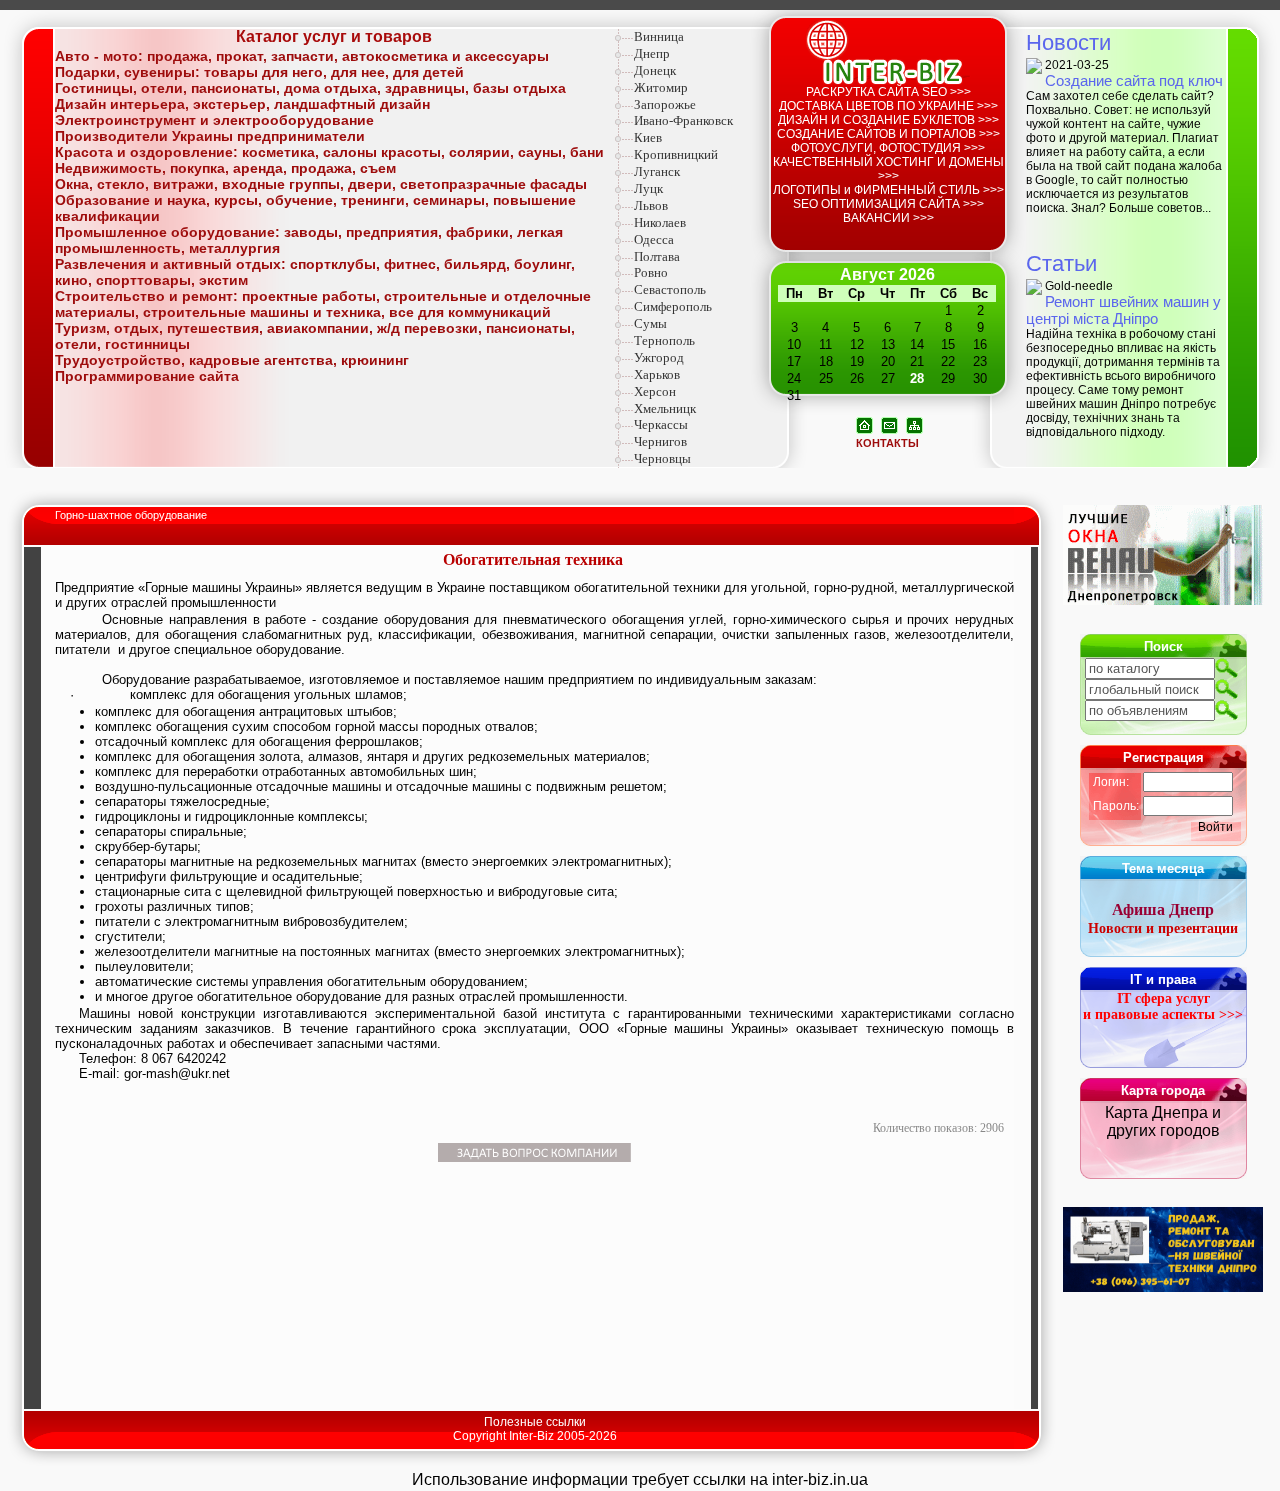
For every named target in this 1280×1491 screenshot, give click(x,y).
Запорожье (665, 104)
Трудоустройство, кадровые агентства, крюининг (232, 360)
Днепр (652, 53)
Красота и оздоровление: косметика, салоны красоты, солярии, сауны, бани (329, 152)
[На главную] (864, 424)
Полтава (657, 256)
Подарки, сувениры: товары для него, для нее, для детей (259, 72)
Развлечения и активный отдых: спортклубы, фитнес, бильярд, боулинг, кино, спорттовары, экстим (315, 272)
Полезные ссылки (535, 1422)
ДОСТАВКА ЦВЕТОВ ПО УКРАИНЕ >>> (888, 106)
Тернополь (664, 340)
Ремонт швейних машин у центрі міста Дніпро (1123, 310)
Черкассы (661, 424)
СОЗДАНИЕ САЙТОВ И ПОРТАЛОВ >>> (888, 134)
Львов (651, 205)
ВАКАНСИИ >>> (888, 218)
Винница (659, 36)
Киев (648, 137)
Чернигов (660, 441)
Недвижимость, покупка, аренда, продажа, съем (225, 168)
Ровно (651, 272)
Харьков (657, 374)
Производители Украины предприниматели (210, 136)
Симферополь (673, 306)
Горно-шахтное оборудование (132, 515)
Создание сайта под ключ (1134, 80)
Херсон (655, 391)
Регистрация (1163, 757)
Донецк (655, 70)
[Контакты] (889, 424)
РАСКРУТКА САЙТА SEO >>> (888, 92)
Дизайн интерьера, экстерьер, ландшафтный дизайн (242, 104)
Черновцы (662, 458)
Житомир (661, 87)
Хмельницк (665, 408)
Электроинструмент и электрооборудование (214, 120)
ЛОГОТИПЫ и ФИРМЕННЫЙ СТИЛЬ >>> (888, 190)
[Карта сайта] (914, 424)
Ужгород (659, 357)
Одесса (654, 239)
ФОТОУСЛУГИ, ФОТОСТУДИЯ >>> (888, 148)
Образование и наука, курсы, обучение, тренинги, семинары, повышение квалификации (315, 208)
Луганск (657, 171)
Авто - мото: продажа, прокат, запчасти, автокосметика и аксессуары (302, 56)
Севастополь (670, 289)
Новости (1068, 42)
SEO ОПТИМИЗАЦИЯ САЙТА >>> (888, 204)
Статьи (1061, 263)
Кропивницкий (676, 154)
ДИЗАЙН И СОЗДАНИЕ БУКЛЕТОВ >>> (888, 120)
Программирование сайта (147, 376)
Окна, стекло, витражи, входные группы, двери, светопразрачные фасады (321, 184)
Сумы (650, 323)
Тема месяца (1163, 868)
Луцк (648, 188)
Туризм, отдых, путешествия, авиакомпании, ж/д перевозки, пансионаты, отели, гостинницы (315, 336)
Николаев (660, 222)
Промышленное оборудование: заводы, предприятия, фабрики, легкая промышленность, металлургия (309, 240)
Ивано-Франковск (683, 120)
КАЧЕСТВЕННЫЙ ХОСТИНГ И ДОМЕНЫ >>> (888, 169)
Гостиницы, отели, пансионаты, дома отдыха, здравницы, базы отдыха (310, 88)
